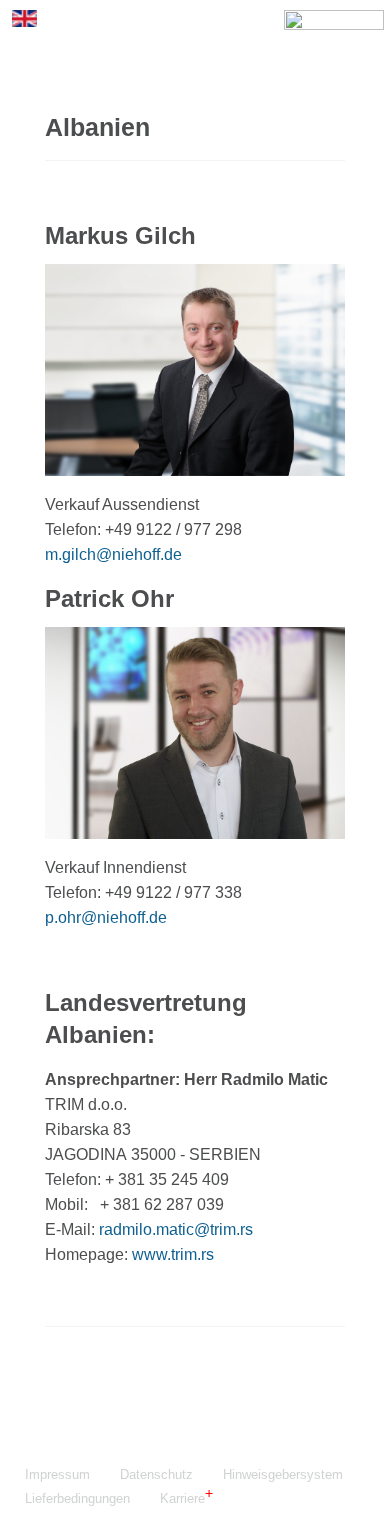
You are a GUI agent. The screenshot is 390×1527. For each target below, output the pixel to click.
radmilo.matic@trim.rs (176, 1229)
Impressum (57, 1474)
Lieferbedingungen (77, 1498)
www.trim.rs (173, 1254)
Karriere (182, 1498)
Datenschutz (156, 1474)
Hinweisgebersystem (283, 1474)
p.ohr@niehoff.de (106, 917)
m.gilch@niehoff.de (113, 554)
